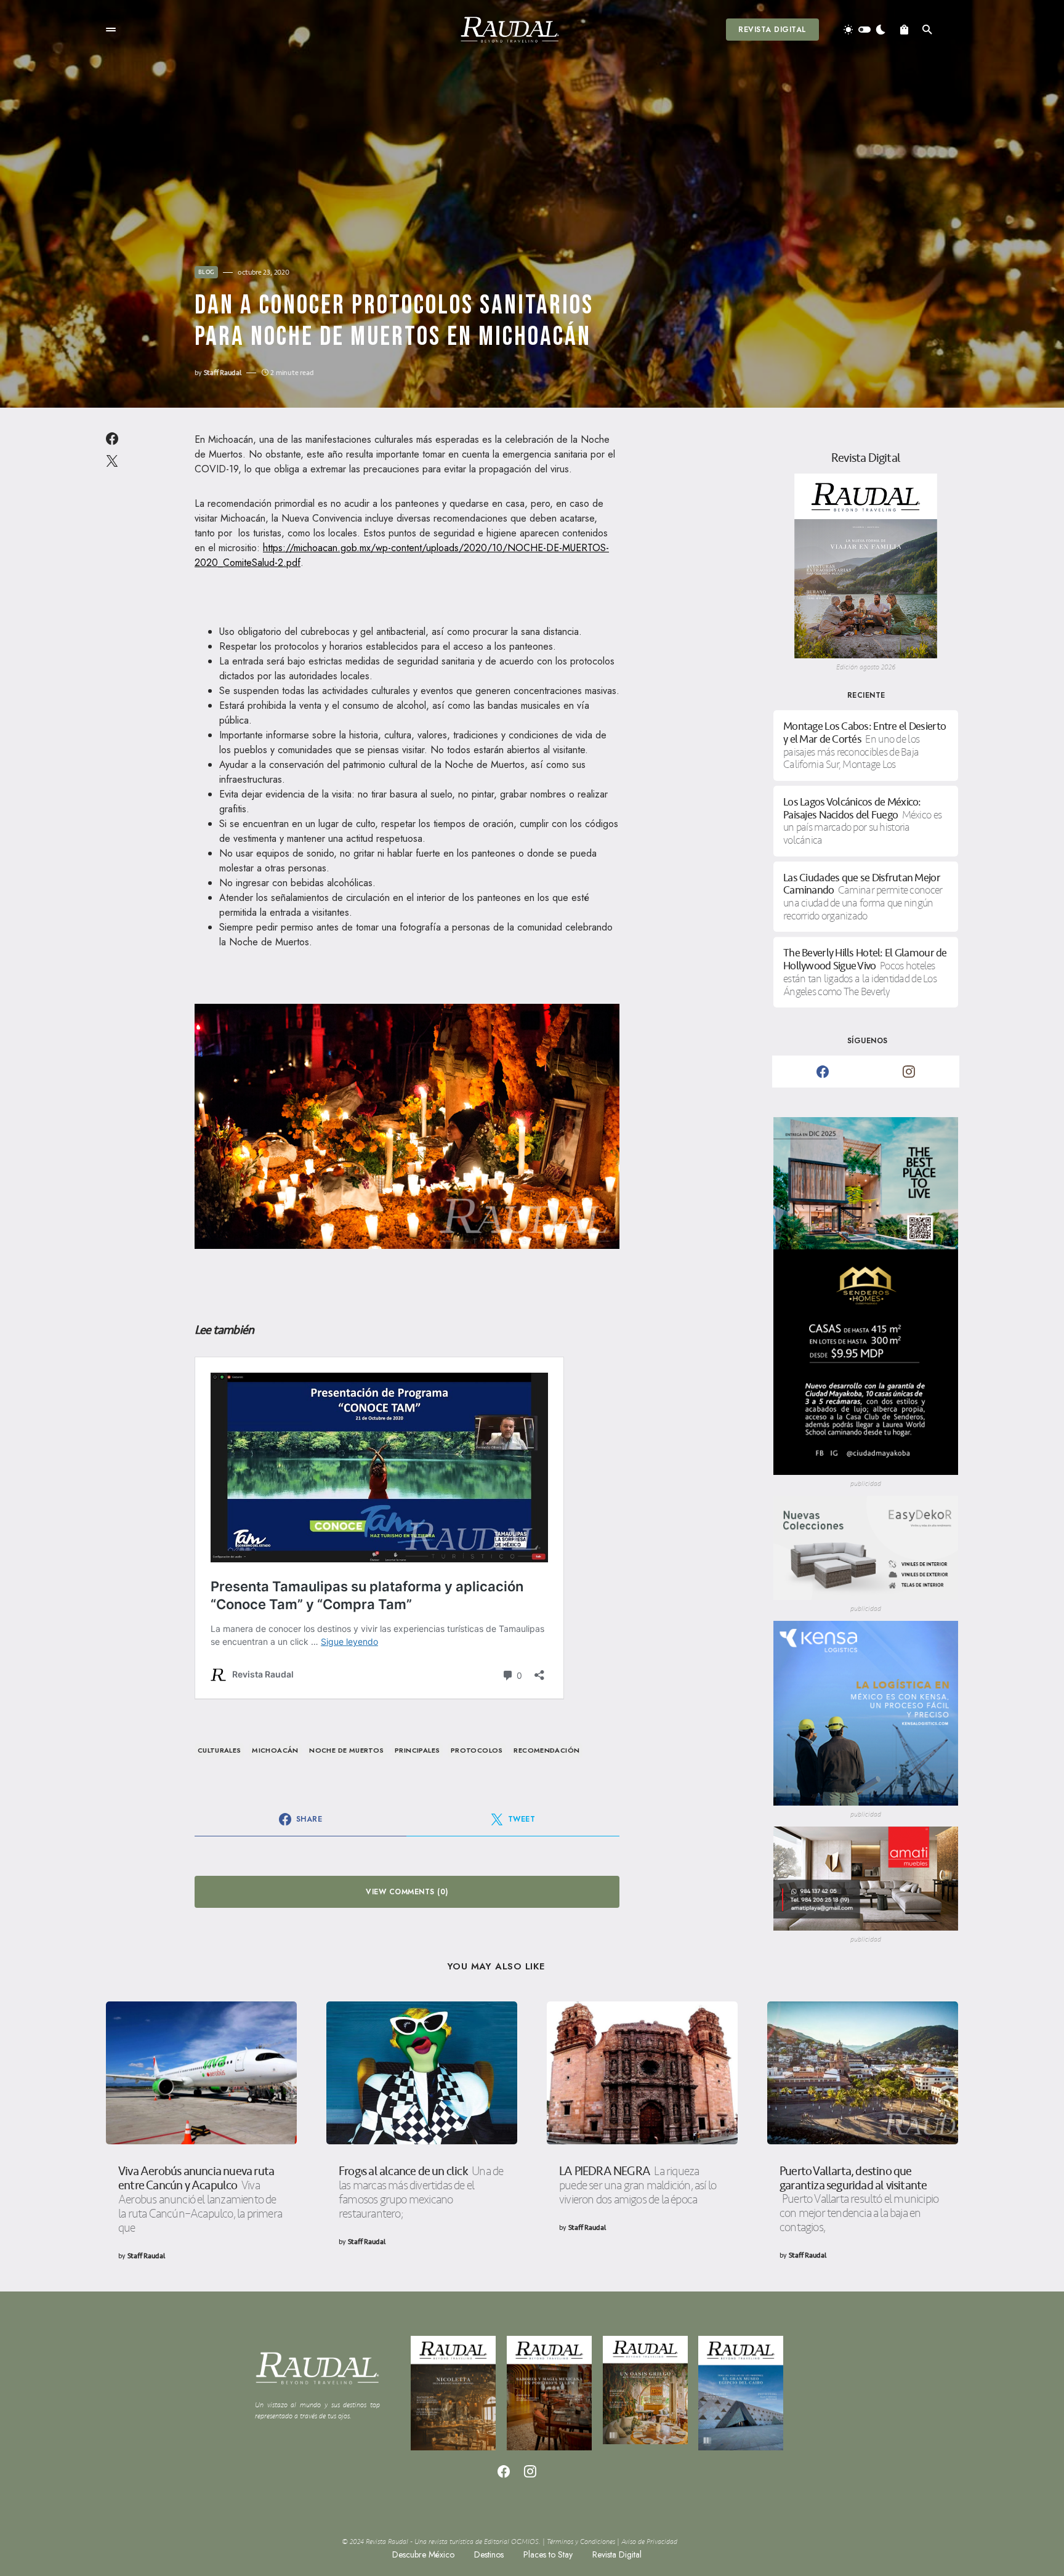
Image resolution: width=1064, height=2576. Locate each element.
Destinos (489, 2554)
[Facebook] (823, 1072)
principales (417, 1750)
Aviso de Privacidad (649, 2542)
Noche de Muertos (346, 1750)
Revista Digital (772, 30)
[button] (111, 30)
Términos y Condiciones (581, 2542)
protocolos (477, 1750)
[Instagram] (909, 1072)
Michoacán (275, 1750)
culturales (220, 1750)
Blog (206, 272)
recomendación (546, 1750)
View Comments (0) (407, 1892)
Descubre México (423, 2554)
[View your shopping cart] (904, 30)
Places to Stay (548, 2554)
